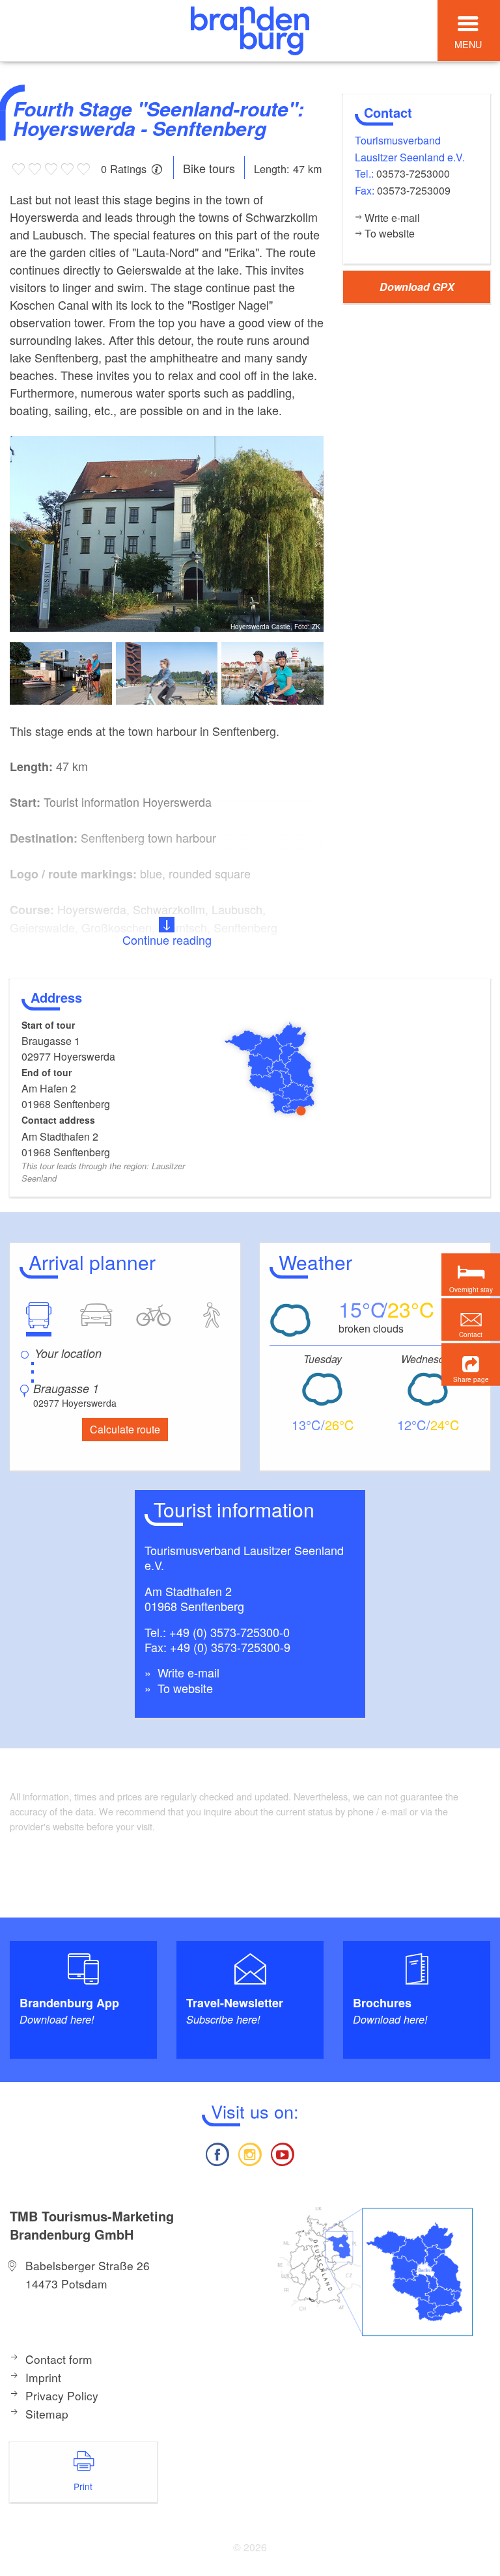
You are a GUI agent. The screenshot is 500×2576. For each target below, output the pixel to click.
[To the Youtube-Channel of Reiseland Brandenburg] (283, 2153)
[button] (471, 1364)
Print (83, 2486)
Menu (468, 44)
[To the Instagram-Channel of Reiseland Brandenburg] (250, 2153)
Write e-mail (187, 1672)
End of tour (47, 1072)
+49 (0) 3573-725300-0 (229, 1632)
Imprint (43, 2377)
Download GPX (417, 287)
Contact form (59, 2359)
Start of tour (48, 1025)
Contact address (58, 1120)
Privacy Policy (62, 2395)
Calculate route (125, 1429)
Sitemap (47, 2414)
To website (184, 1688)
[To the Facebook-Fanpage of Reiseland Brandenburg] (217, 2153)
